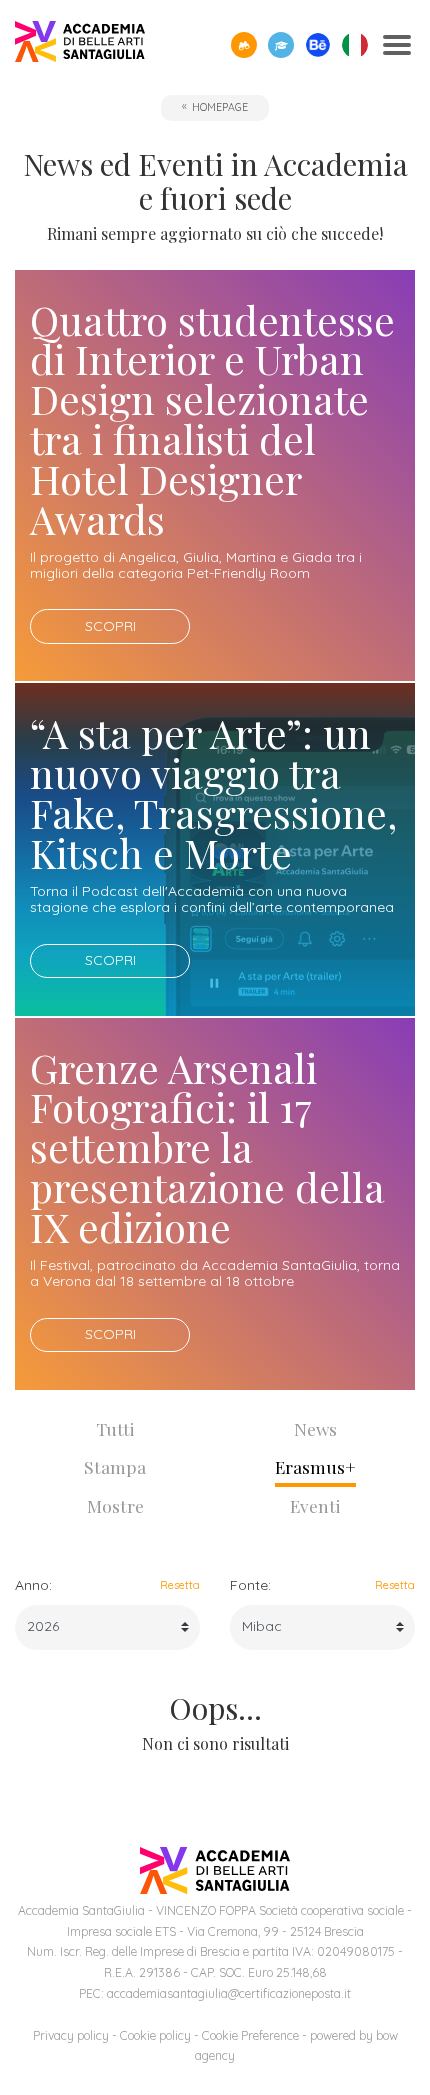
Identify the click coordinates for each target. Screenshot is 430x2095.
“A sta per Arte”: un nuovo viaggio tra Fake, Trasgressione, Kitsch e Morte (213, 792)
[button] (244, 45)
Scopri (110, 626)
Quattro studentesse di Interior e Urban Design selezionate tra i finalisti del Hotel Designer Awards (212, 419)
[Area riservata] (281, 45)
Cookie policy (155, 2035)
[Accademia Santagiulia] (80, 45)
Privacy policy (71, 2035)
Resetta (180, 1585)
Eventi (315, 1505)
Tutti (115, 1428)
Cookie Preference (250, 2035)
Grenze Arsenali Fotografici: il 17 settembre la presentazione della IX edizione (207, 1147)
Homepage (220, 107)
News (315, 1428)
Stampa (115, 1466)
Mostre (115, 1505)
